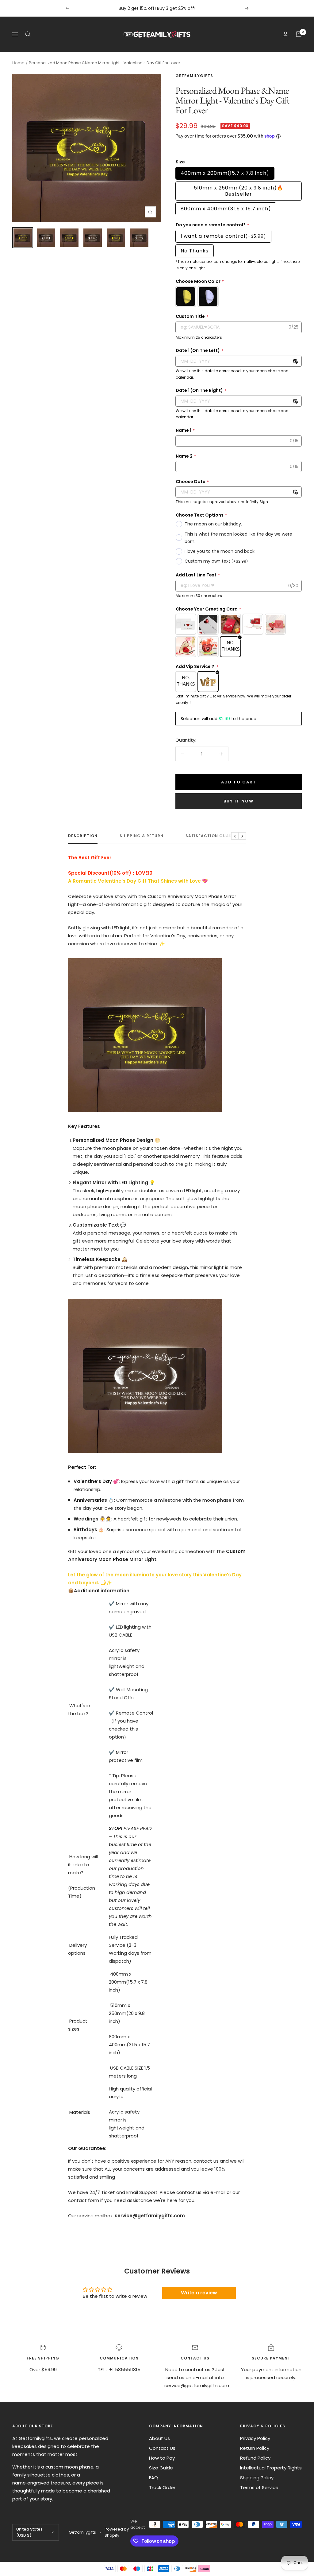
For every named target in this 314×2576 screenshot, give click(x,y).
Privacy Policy (255, 2438)
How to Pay (162, 2458)
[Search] (28, 34)
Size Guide (161, 2468)
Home (18, 63)
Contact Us (162, 2448)
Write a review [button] (199, 2293)
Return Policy (255, 2448)
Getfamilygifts (194, 76)
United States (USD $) (29, 2532)
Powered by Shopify (117, 2532)
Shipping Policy (257, 2478)
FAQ (153, 2478)
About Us (159, 2438)
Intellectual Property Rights (271, 2468)
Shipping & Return (142, 836)
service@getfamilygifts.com (197, 2385)
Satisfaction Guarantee (216, 836)
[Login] (285, 34)
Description (83, 836)
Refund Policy (255, 2458)
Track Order (162, 2487)
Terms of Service (259, 2487)
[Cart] (299, 34)
